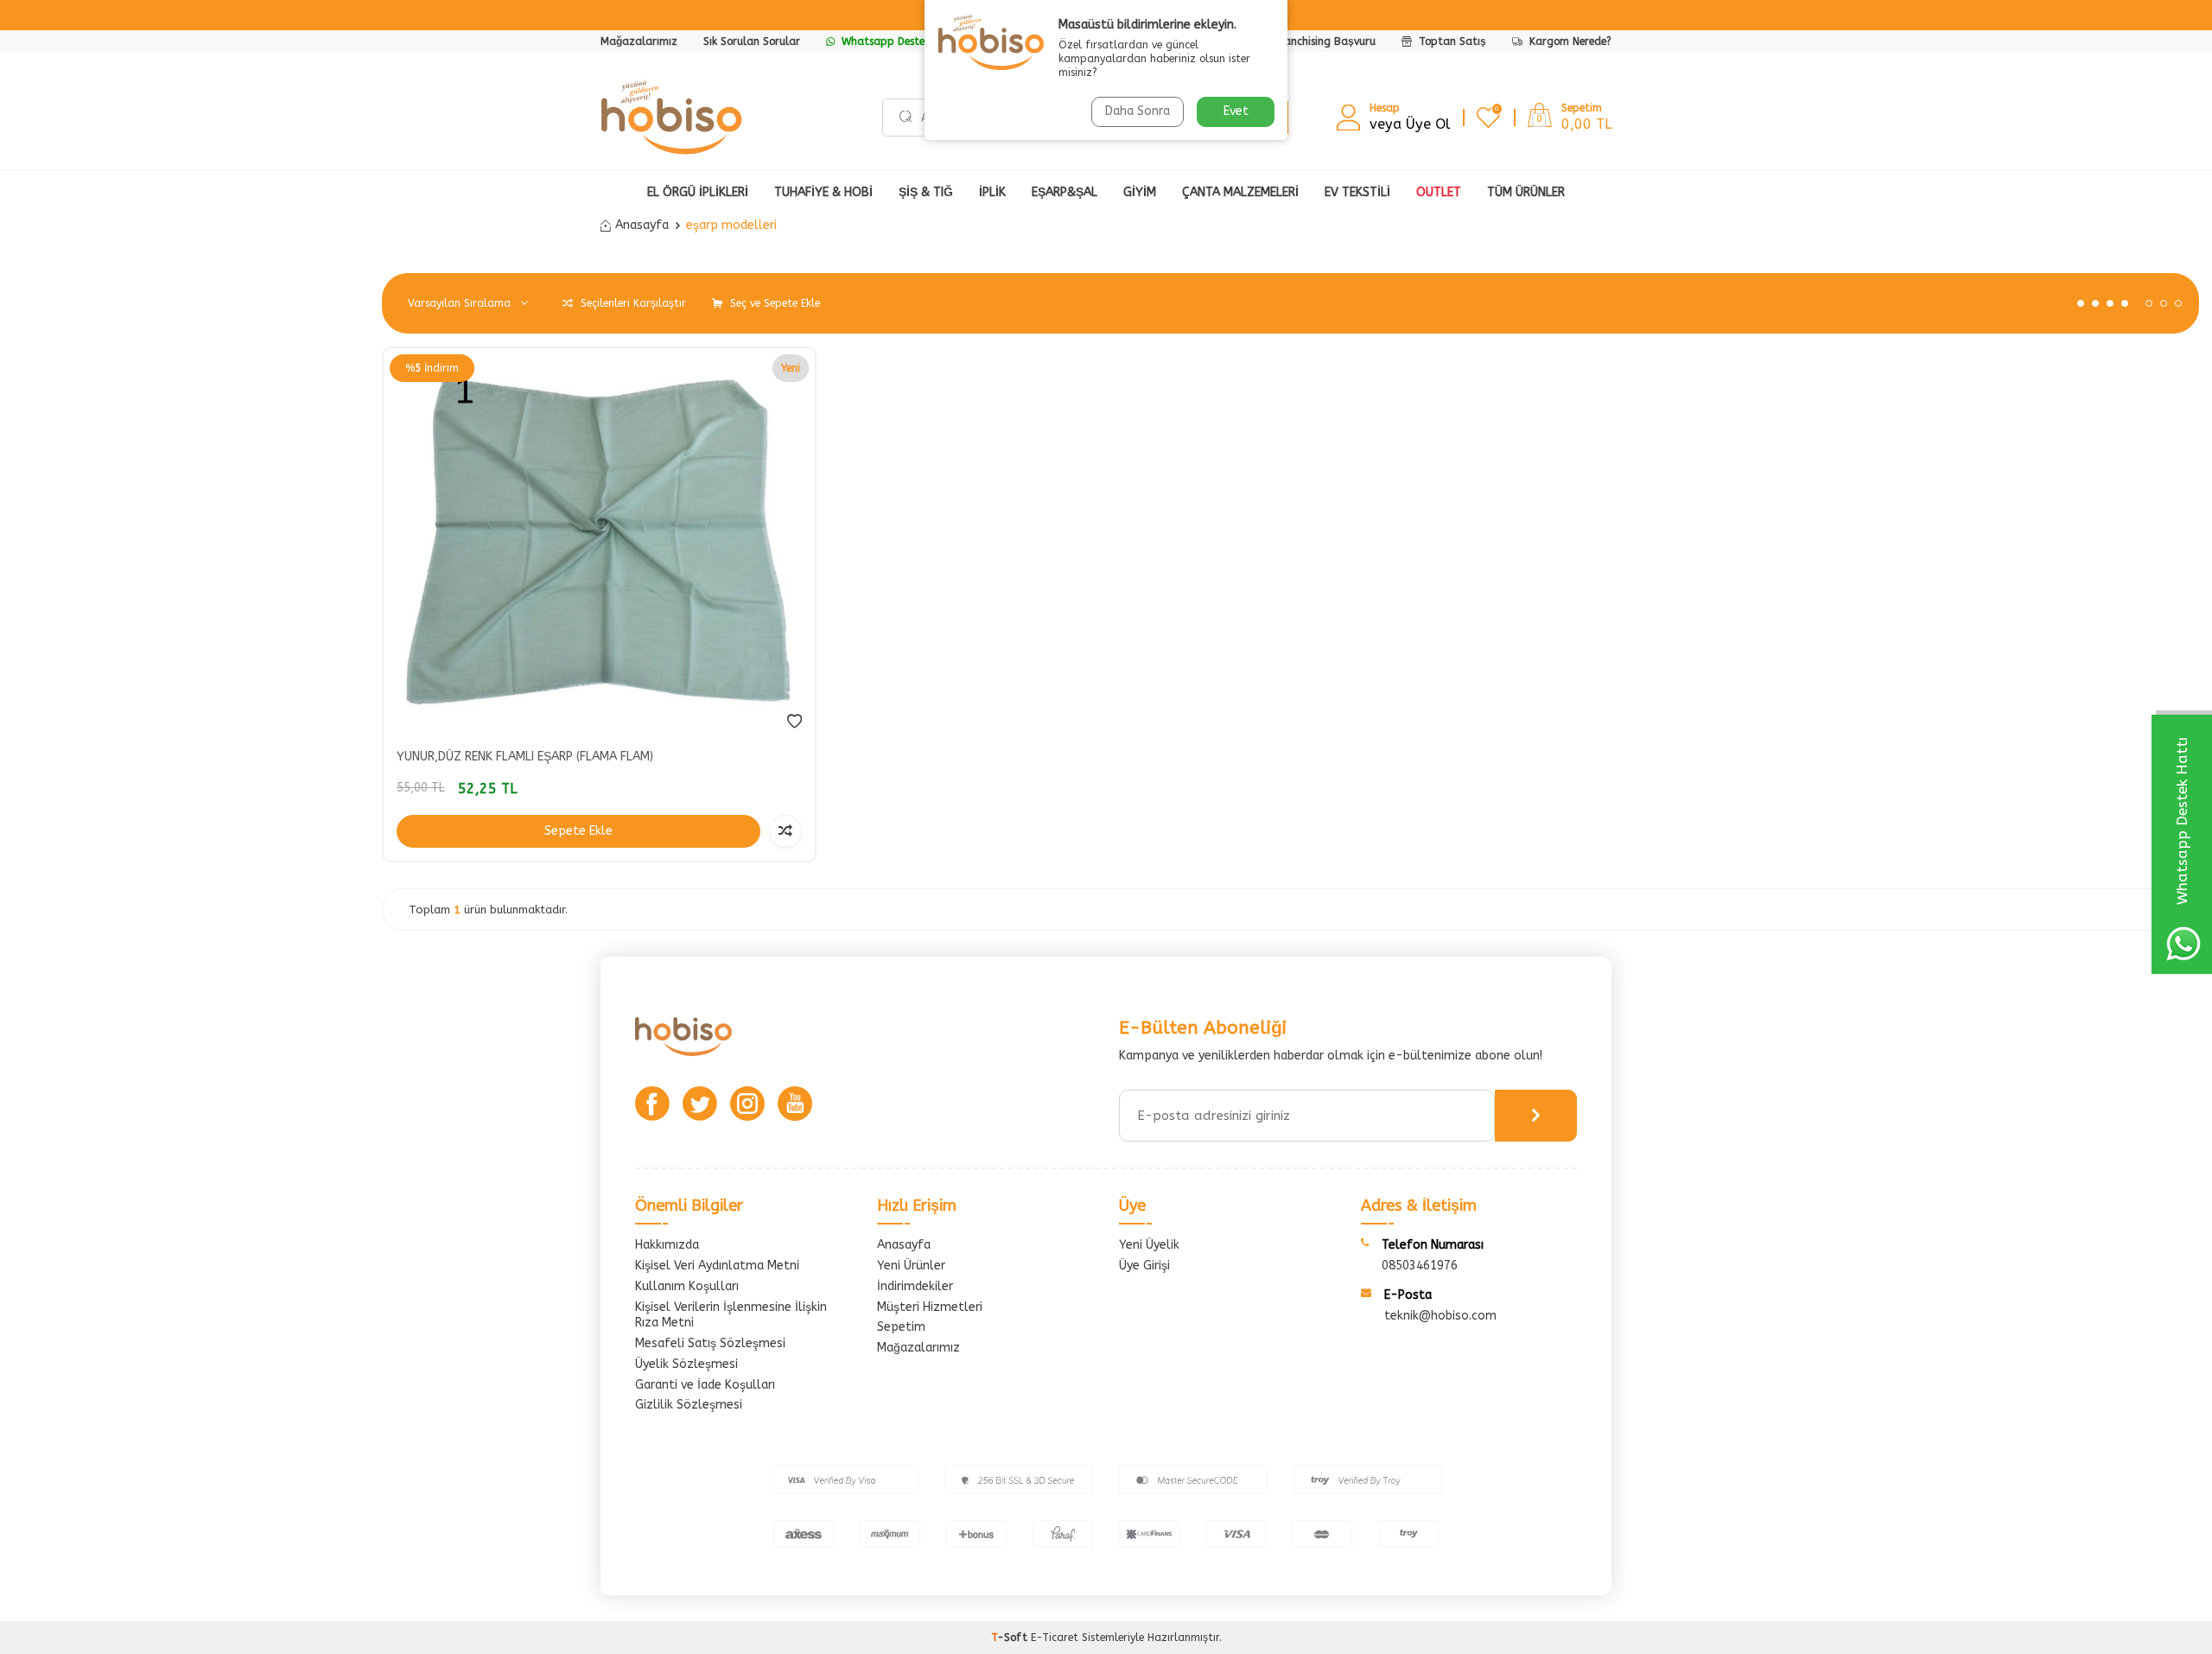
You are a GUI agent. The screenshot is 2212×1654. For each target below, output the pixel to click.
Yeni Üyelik (1149, 1245)
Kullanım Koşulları (687, 1286)
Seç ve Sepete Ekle (773, 303)
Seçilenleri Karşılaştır (632, 303)
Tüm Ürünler (1526, 192)
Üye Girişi (1144, 1266)
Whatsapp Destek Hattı (899, 41)
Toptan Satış (1451, 41)
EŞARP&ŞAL (1065, 192)
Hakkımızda (667, 1245)
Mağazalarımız (639, 41)
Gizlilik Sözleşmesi (689, 1405)
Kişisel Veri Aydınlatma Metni (717, 1266)
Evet (1236, 111)
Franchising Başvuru (1325, 41)
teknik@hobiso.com (1440, 1316)
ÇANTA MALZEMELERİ (1240, 192)
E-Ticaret (1055, 1638)
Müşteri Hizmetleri (930, 1307)
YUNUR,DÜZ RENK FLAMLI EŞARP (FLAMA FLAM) (525, 757)
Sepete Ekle (578, 831)
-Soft (1011, 1638)
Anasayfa (642, 225)
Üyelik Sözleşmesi (686, 1364)
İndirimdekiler (915, 1286)
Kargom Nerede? (1569, 41)
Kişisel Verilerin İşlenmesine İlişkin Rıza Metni (731, 1315)
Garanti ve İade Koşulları (705, 1385)
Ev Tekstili (1357, 192)
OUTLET (1439, 192)
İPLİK (992, 192)
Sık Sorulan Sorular (752, 41)
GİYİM (1140, 192)
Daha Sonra (1138, 111)
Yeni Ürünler (911, 1266)
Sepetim (901, 1327)
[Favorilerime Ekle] (795, 722)
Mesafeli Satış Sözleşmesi (710, 1343)
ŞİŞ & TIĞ (926, 192)
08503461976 (1420, 1266)
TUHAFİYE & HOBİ (823, 192)
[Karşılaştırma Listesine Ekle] (785, 831)
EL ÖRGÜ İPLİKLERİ (698, 192)
